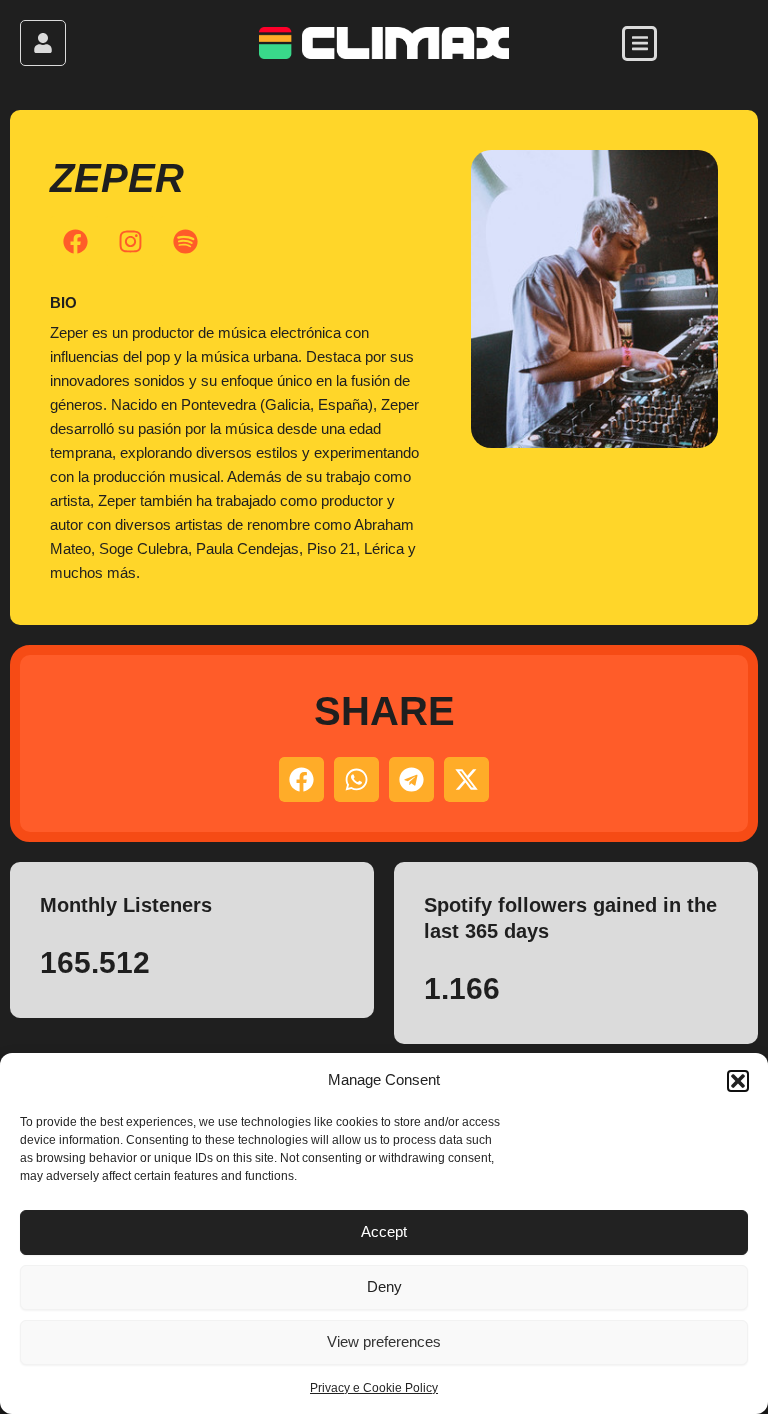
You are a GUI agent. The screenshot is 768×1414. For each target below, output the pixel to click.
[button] (738, 1081)
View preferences (384, 1341)
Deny (384, 1286)
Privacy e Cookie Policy (374, 1388)
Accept (384, 1231)
